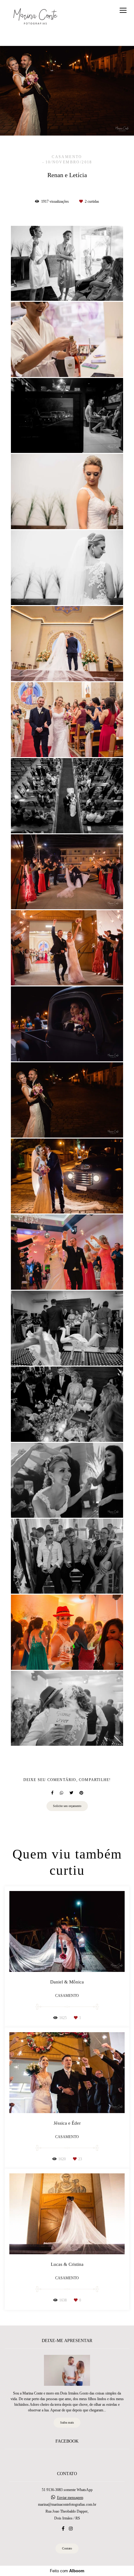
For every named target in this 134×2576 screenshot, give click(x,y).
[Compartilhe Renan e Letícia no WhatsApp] (62, 1793)
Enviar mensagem (70, 2498)
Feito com (67, 2571)
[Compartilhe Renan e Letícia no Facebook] (52, 1793)
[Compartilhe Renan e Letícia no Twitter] (71, 1793)
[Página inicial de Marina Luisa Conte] (35, 17)
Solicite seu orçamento (67, 1806)
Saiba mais (67, 2422)
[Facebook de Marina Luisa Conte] (63, 2529)
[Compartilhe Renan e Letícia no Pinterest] (81, 1793)
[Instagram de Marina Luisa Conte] (71, 2529)
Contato (67, 2548)
